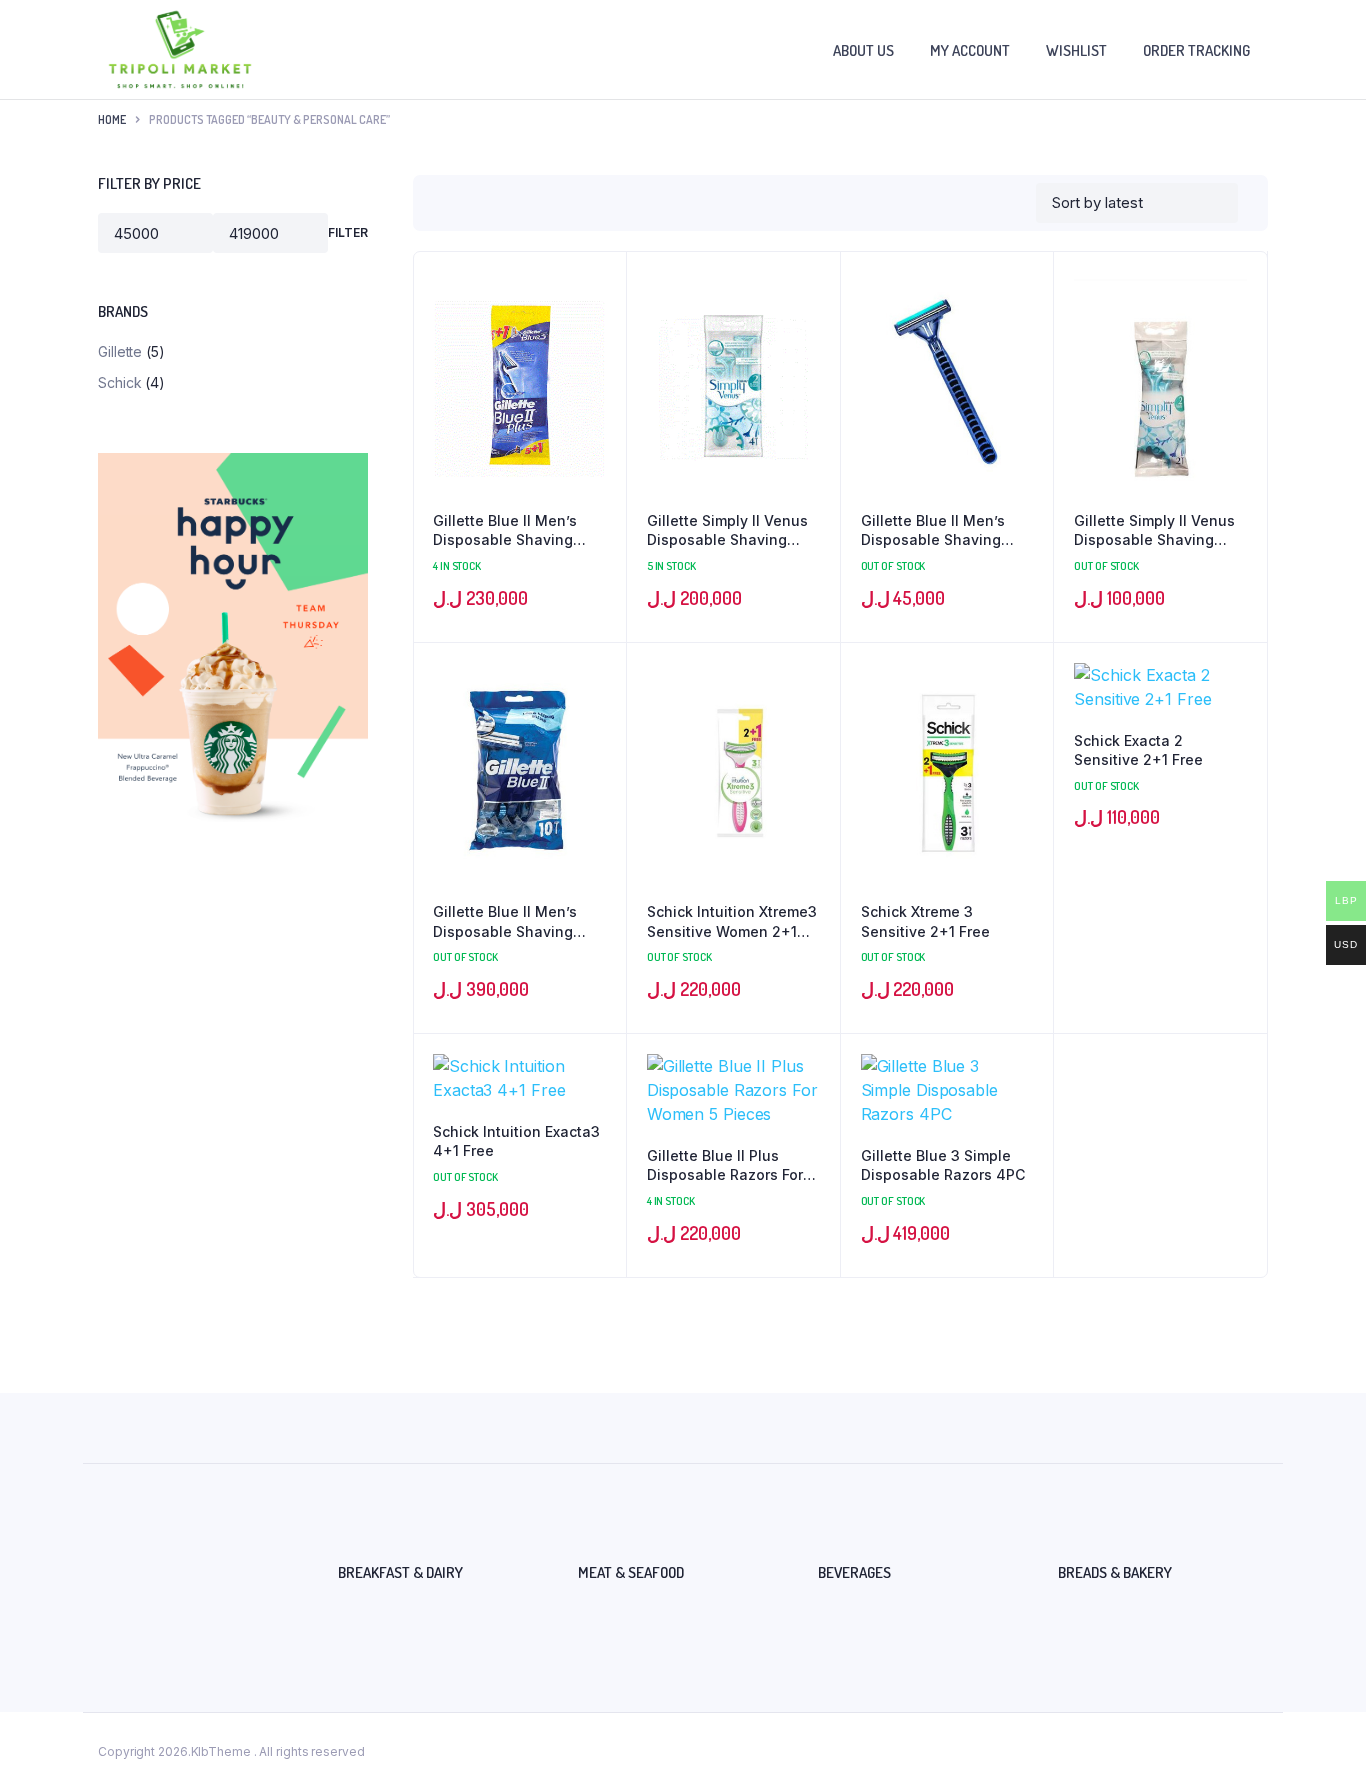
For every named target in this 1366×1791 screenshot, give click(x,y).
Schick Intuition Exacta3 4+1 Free (516, 1141)
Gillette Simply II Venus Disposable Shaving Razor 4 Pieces (727, 531)
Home (112, 119)
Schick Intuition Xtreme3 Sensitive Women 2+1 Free (732, 922)
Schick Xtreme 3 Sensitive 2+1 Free (925, 921)
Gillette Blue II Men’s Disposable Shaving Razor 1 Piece (933, 531)
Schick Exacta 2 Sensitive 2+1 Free (1138, 750)
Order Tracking (1196, 50)
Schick (119, 382)
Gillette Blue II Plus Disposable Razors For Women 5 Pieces (725, 1166)
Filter (348, 232)
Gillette (120, 351)
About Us (863, 50)
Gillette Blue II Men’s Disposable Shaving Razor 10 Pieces (505, 922)
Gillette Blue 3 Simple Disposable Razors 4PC (943, 1165)
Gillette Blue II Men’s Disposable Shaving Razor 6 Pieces (505, 531)
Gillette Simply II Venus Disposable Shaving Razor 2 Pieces (1154, 531)
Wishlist (1076, 50)
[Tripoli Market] (180, 49)
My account (970, 50)
